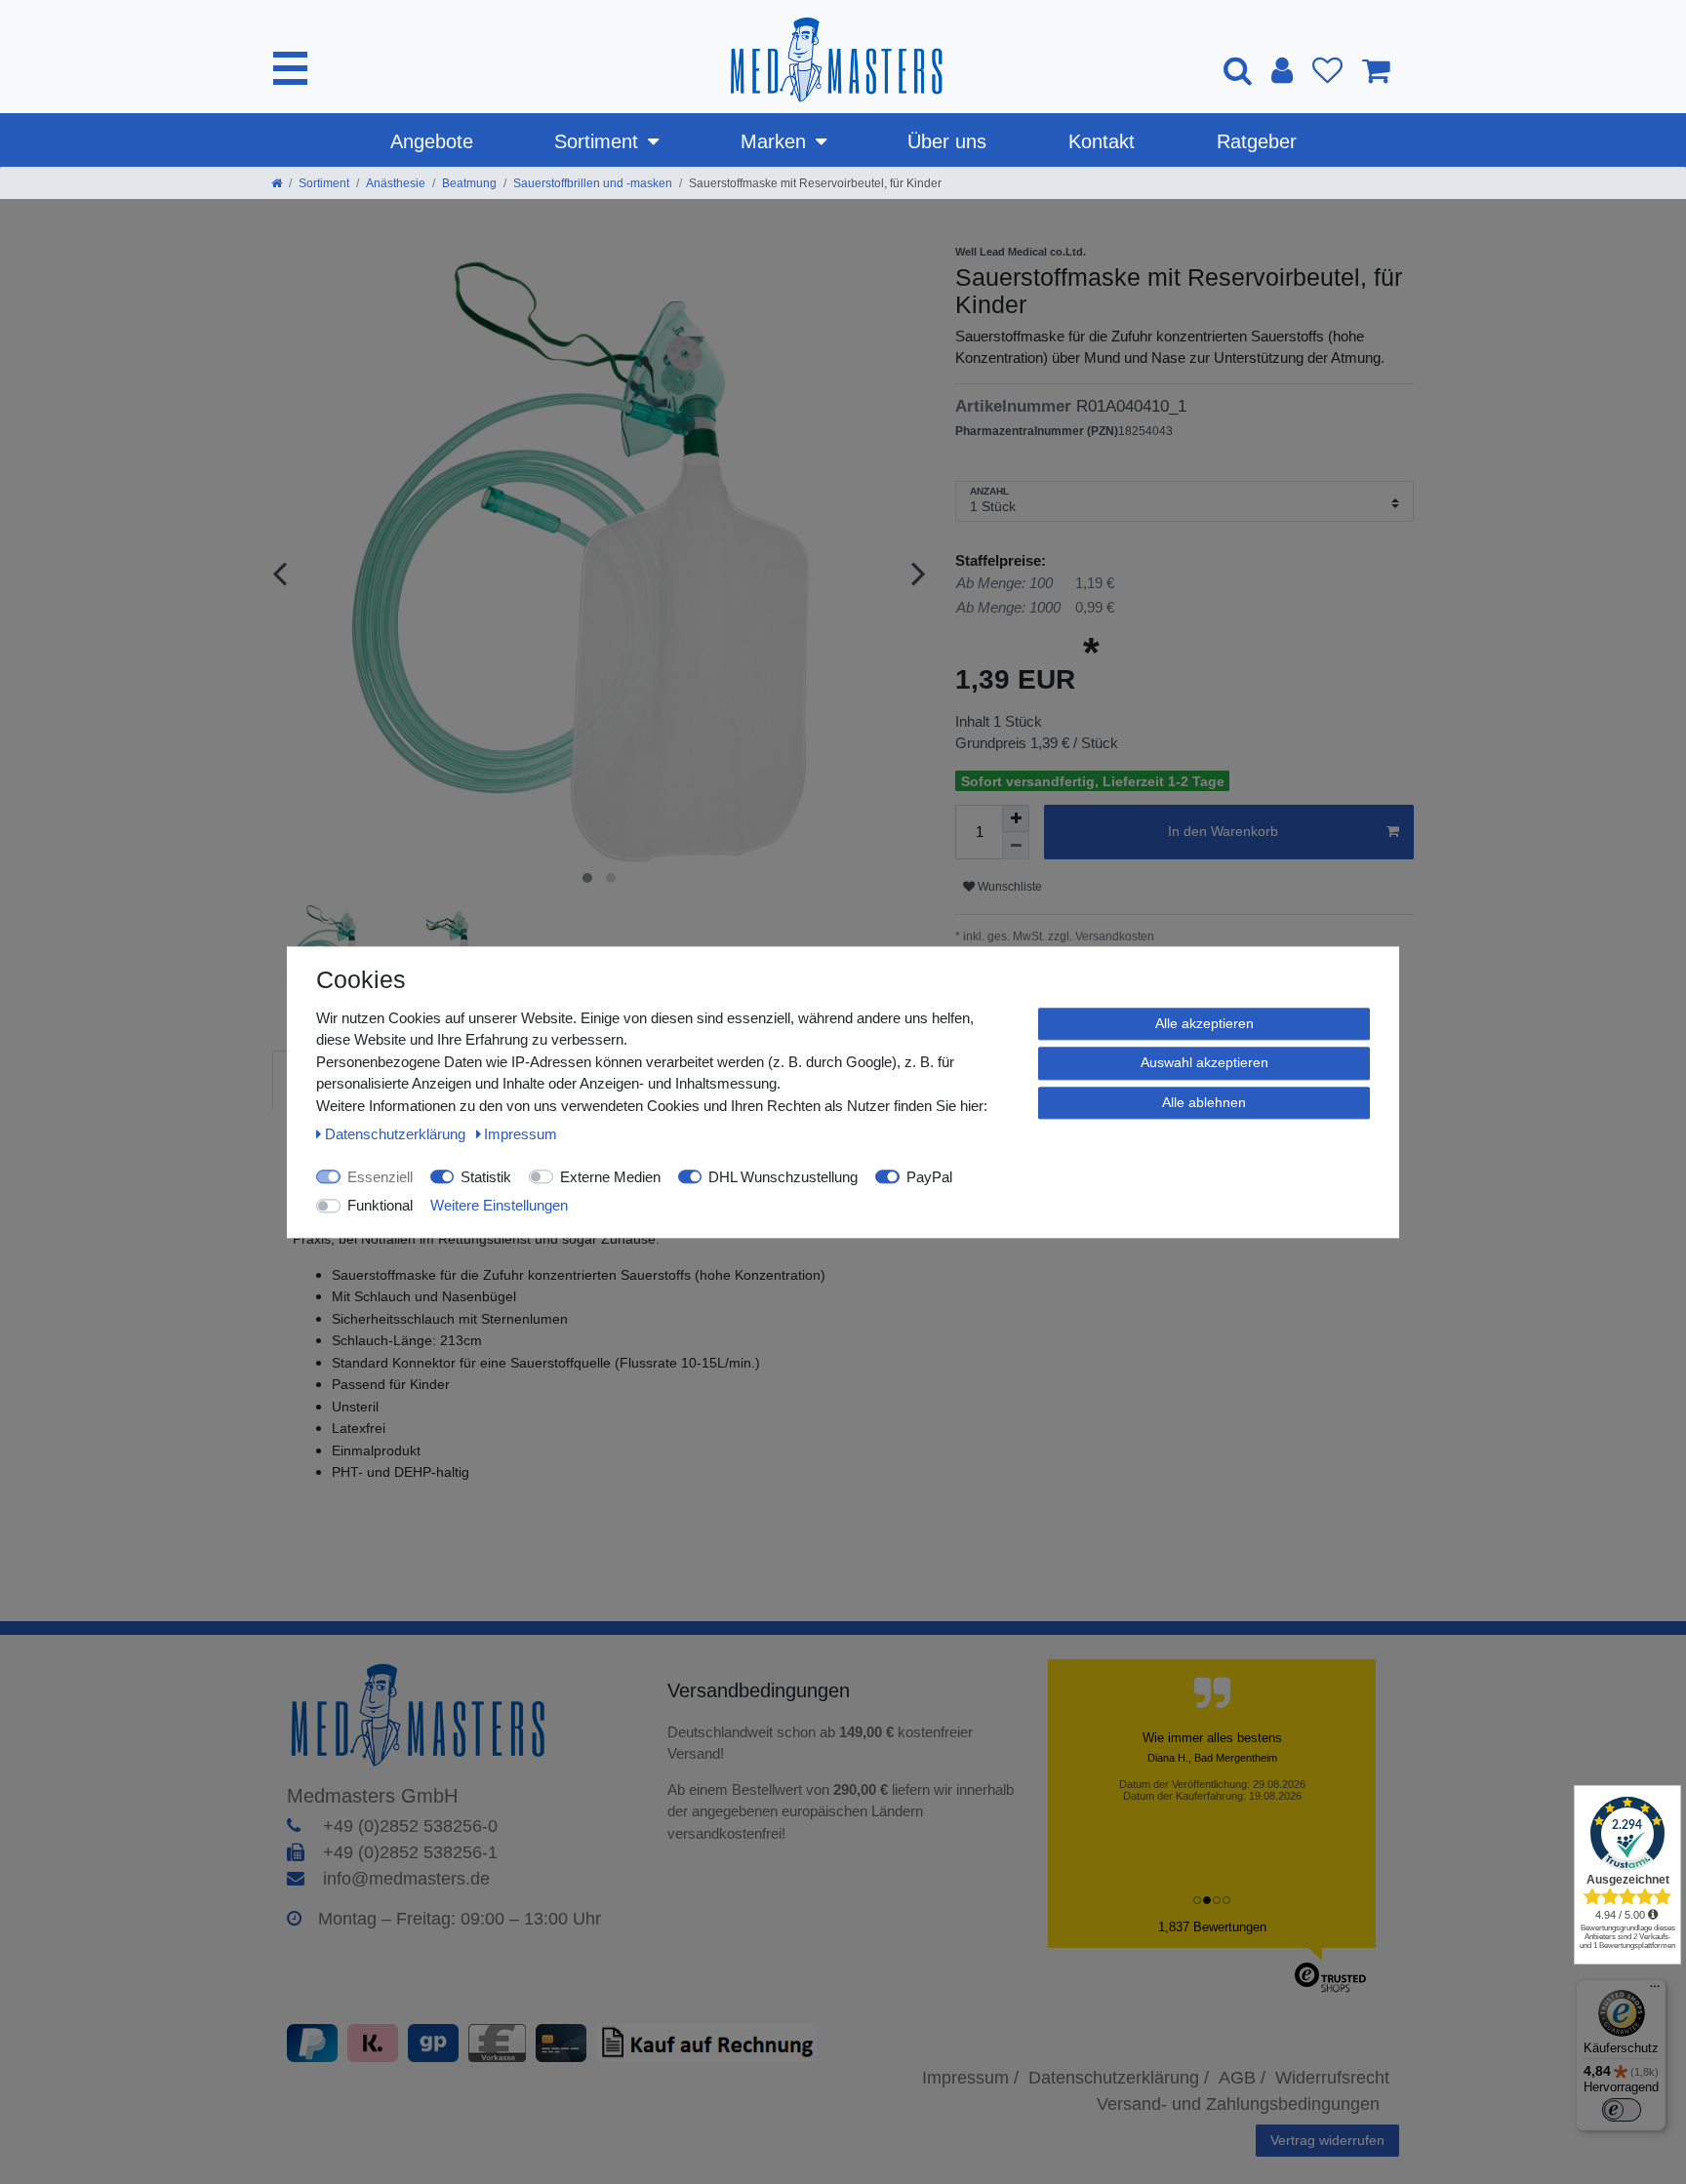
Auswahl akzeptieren (1204, 1062)
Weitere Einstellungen (499, 1205)
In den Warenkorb (1223, 831)
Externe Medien (610, 1177)
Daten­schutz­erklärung (397, 1134)
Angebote (432, 141)
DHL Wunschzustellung (783, 1177)
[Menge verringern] (1016, 846)
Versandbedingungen (762, 1690)
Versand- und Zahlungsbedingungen (1238, 2104)
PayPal (929, 1177)
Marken (773, 141)
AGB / (1242, 2078)
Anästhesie (396, 183)
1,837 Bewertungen (1212, 1927)
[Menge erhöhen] (1016, 818)
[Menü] (1655, 1991)
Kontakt (1102, 141)
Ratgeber (1257, 141)
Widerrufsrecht (1332, 2078)
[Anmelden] (1282, 70)
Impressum (521, 1134)
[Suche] (1238, 70)
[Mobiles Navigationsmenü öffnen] (290, 68)
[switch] (1622, 2110)
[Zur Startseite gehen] (277, 183)
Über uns (947, 141)
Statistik (486, 1177)
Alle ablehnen (1204, 1102)
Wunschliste (1008, 887)
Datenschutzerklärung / (1119, 2078)
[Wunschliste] (1327, 70)
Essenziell (380, 1177)
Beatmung (469, 183)
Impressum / (970, 2078)
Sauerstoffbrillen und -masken (593, 183)
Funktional (380, 1205)
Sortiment (596, 141)
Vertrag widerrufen (1327, 2140)
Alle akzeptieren (1204, 1023)
